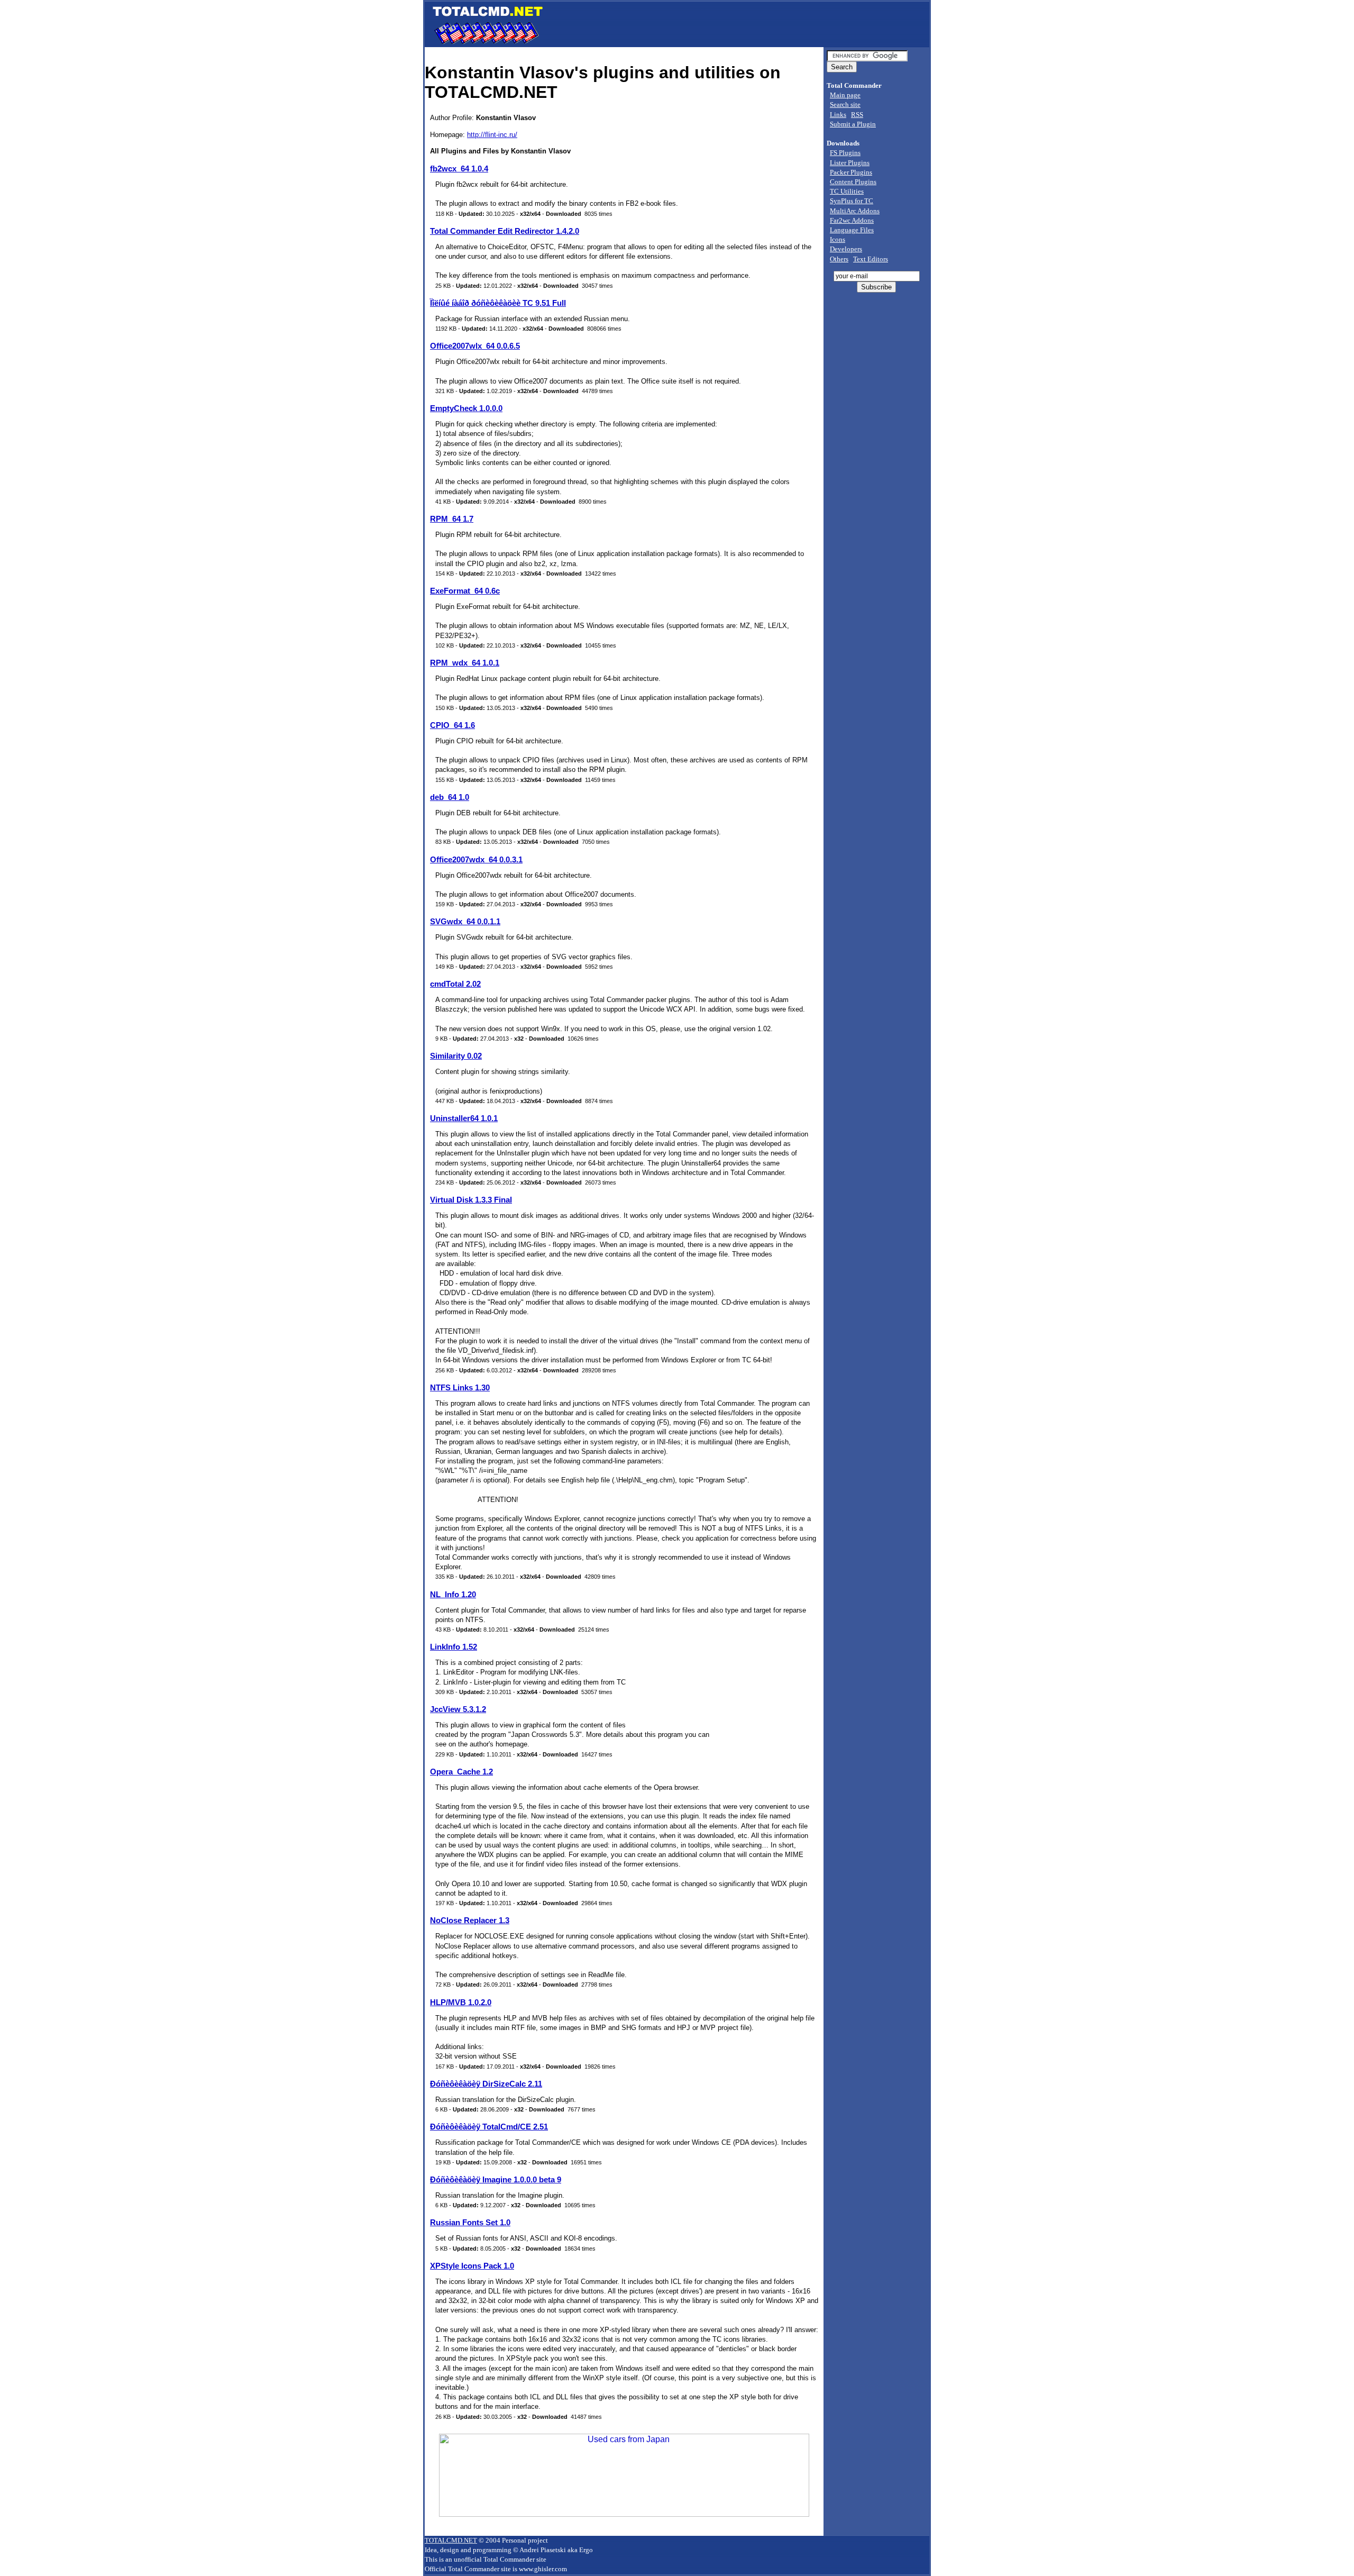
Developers (846, 249)
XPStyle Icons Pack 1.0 (472, 2266)
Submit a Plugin (853, 124)
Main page (845, 95)
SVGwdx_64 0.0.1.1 (465, 921)
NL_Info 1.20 (453, 1594)
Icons (838, 239)
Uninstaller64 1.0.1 (464, 1118)
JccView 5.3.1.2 (458, 1709)
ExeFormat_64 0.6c (465, 591)
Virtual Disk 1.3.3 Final (471, 1200)
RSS (857, 115)
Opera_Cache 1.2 (461, 1772)
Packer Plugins (851, 172)
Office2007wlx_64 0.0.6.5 (475, 346)
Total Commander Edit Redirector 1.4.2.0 (505, 231)
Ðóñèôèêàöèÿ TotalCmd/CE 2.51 (489, 2127)
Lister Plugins (850, 163)
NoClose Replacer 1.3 (470, 1920)
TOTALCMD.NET (451, 2540)
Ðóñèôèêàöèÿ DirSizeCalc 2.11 (486, 2084)
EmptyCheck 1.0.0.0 (466, 408)
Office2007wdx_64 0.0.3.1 (476, 859)
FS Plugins (845, 153)
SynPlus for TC (852, 201)
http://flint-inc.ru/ (492, 135)
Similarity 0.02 (456, 1056)
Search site (845, 104)
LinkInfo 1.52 (454, 1647)
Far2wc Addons (852, 220)
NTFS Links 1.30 (460, 1387)
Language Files (852, 230)
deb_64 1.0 (450, 797)
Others (839, 259)
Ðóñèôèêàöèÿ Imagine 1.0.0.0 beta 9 (496, 2179)
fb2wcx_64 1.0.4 (459, 169)
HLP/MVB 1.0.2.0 (461, 2002)
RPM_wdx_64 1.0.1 (465, 663)
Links (838, 115)
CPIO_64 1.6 (452, 725)
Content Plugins (853, 182)
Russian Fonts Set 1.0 (470, 2222)
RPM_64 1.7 (452, 519)
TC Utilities (847, 191)
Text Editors (871, 259)
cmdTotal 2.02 (455, 984)
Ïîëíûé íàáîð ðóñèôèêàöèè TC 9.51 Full (498, 303)
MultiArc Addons (855, 211)
